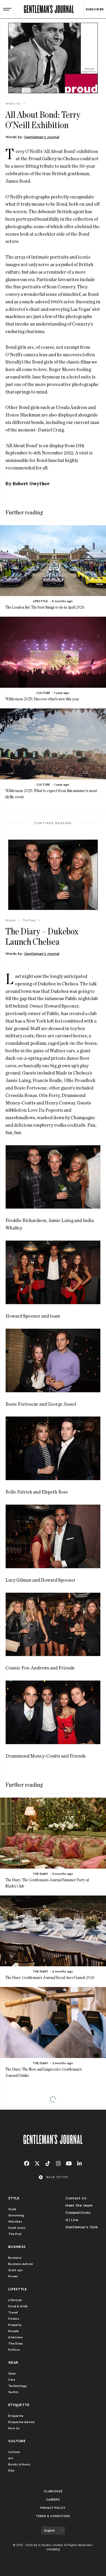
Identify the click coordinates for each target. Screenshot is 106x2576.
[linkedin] (79, 2164)
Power (13, 2276)
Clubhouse (53, 2491)
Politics (14, 2350)
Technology (18, 2386)
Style (12, 2209)
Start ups (16, 2270)
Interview (16, 2337)
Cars (12, 2380)
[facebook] (27, 2164)
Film (11, 2471)
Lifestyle (15, 2300)
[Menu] (7, 9)
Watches (15, 2222)
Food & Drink (18, 2306)
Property (15, 2325)
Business (15, 2258)
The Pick (15, 2234)
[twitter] (37, 2164)
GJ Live (72, 2220)
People (14, 2331)
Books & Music (19, 2464)
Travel (13, 2312)
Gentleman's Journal (42, 137)
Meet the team (79, 2206)
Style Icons (17, 2228)
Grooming (16, 2215)
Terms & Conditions (53, 2516)
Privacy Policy (53, 2508)
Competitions (78, 2213)
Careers (53, 2500)
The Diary (16, 2343)
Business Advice (21, 2264)
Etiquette (16, 2416)
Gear (12, 2373)
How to (14, 2428)
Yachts (14, 2392)
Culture (14, 2452)
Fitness (14, 2319)
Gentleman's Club (82, 2227)
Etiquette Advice (22, 2422)
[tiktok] (48, 2164)
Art (11, 2458)
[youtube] (69, 2164)
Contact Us (76, 2198)
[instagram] (58, 2164)
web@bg (53, 2549)
